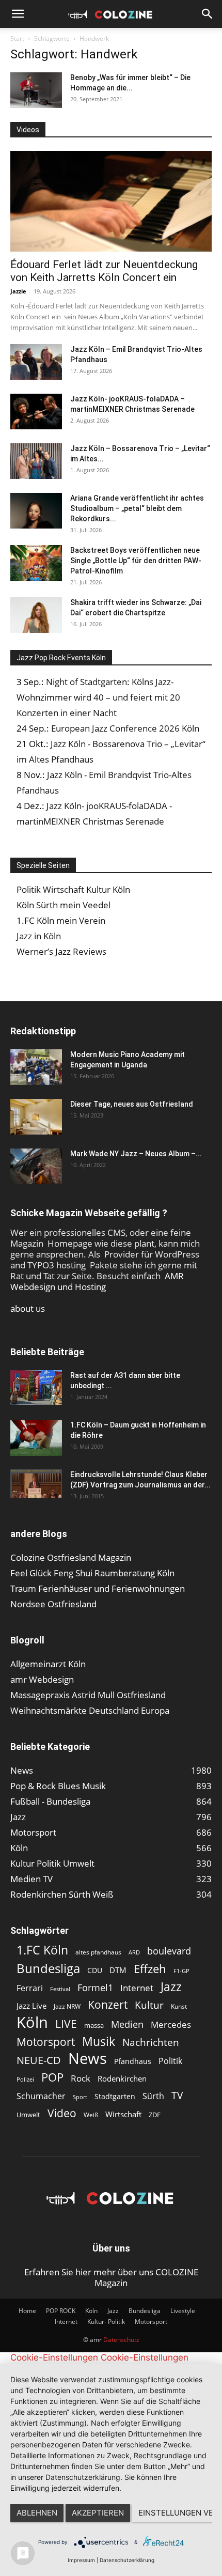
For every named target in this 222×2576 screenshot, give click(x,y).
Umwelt (28, 2115)
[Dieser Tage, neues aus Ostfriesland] (36, 1117)
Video (62, 2113)
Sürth (153, 2096)
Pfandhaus (133, 2061)
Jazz (171, 1987)
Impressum (81, 2560)
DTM (118, 1970)
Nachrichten (151, 2042)
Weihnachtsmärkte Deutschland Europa (90, 1710)
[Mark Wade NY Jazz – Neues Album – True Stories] (36, 1166)
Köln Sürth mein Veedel (64, 905)
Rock (81, 2078)
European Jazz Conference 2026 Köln (125, 728)
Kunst (179, 2006)
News (88, 2058)
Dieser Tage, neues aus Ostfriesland (132, 1104)
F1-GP (181, 1971)
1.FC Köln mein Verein (61, 920)
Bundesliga (48, 1969)
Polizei (25, 2079)
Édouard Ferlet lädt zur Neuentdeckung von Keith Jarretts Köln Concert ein (104, 271)
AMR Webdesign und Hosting (97, 1281)
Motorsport (46, 2042)
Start (17, 38)
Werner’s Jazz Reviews (61, 951)
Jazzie (18, 291)
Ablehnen (37, 2513)
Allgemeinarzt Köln (48, 1664)
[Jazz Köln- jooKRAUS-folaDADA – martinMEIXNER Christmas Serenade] (36, 412)
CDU (95, 1970)
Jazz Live (31, 2006)
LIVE (66, 2023)
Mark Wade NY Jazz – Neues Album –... (136, 1154)
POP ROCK (61, 2311)
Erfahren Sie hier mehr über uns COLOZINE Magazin (111, 2277)
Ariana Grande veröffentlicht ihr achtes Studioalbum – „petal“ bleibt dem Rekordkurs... (137, 508)
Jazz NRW (67, 2006)
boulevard (169, 1951)
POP (52, 2077)
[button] (18, 14)
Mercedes (171, 2024)
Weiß (91, 2115)
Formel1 (95, 1988)
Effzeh (150, 1969)
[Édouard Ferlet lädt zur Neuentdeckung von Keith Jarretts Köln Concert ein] (111, 201)
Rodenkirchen (122, 2078)
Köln (32, 2022)
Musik (99, 2042)
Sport (80, 2097)
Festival (60, 1989)
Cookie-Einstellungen (54, 2357)
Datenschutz (121, 2340)
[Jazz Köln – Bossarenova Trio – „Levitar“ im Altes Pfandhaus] (36, 461)
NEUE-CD (39, 2060)
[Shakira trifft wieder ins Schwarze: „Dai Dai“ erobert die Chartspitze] (36, 615)
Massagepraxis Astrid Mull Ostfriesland (88, 1695)
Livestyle (183, 2311)
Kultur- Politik (106, 2322)
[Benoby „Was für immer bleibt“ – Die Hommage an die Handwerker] (36, 90)
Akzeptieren (98, 2513)
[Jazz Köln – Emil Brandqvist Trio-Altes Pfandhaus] (36, 362)
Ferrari (30, 1988)
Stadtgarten (115, 2096)
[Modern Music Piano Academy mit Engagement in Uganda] (36, 1067)
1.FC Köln (42, 1950)
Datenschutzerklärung (127, 2560)
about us (28, 1308)
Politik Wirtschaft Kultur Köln (73, 889)
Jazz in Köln (39, 936)
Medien (127, 2024)
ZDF (155, 2115)
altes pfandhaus (98, 1952)
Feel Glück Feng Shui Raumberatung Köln (92, 1573)
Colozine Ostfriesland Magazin (71, 1557)
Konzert (108, 2005)
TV (177, 2095)
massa (94, 2025)
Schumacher (41, 2096)
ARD (134, 1952)
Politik (170, 2061)
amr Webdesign (42, 1679)
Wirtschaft (123, 2114)
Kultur (149, 2005)
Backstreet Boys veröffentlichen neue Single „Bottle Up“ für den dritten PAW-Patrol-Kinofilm (136, 561)
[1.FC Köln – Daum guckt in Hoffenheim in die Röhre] (36, 1438)
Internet (137, 1988)
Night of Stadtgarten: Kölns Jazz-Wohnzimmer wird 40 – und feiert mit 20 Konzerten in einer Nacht (98, 697)
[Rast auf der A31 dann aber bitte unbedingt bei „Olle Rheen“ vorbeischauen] (36, 1387)
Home (27, 2311)
